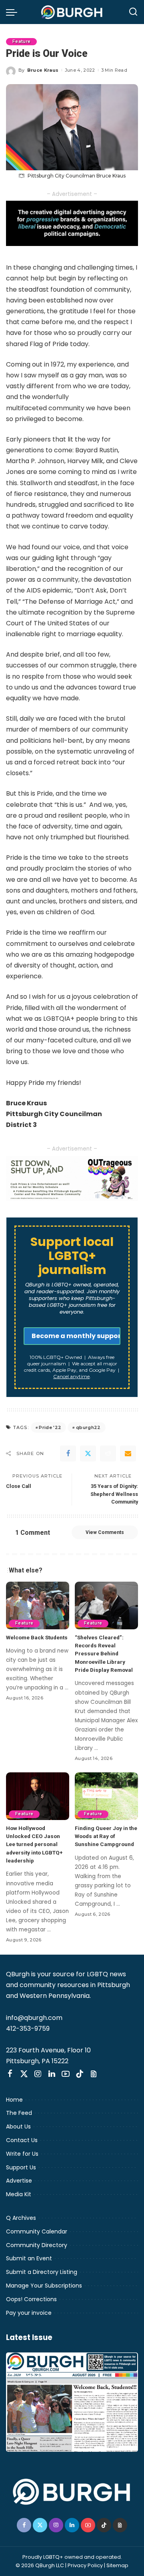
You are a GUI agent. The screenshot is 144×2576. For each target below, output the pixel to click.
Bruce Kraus (43, 70)
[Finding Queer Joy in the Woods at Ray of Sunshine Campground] (106, 1796)
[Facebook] (68, 1453)
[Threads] (94, 2074)
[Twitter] (88, 1453)
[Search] (133, 12)
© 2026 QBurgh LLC (40, 2565)
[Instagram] (38, 2074)
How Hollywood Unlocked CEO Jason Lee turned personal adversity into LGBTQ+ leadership (34, 1844)
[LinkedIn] (52, 2074)
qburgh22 (88, 1427)
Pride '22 (50, 1427)
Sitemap (117, 2565)
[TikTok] (80, 2074)
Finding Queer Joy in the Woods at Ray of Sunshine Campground (106, 1836)
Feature (21, 41)
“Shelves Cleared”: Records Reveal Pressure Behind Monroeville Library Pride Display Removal (104, 1654)
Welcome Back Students (37, 1637)
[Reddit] (108, 1453)
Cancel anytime (71, 1376)
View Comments (105, 1532)
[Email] (128, 1453)
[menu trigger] (14, 12)
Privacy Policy (85, 2565)
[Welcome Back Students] (38, 1605)
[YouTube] (66, 2074)
